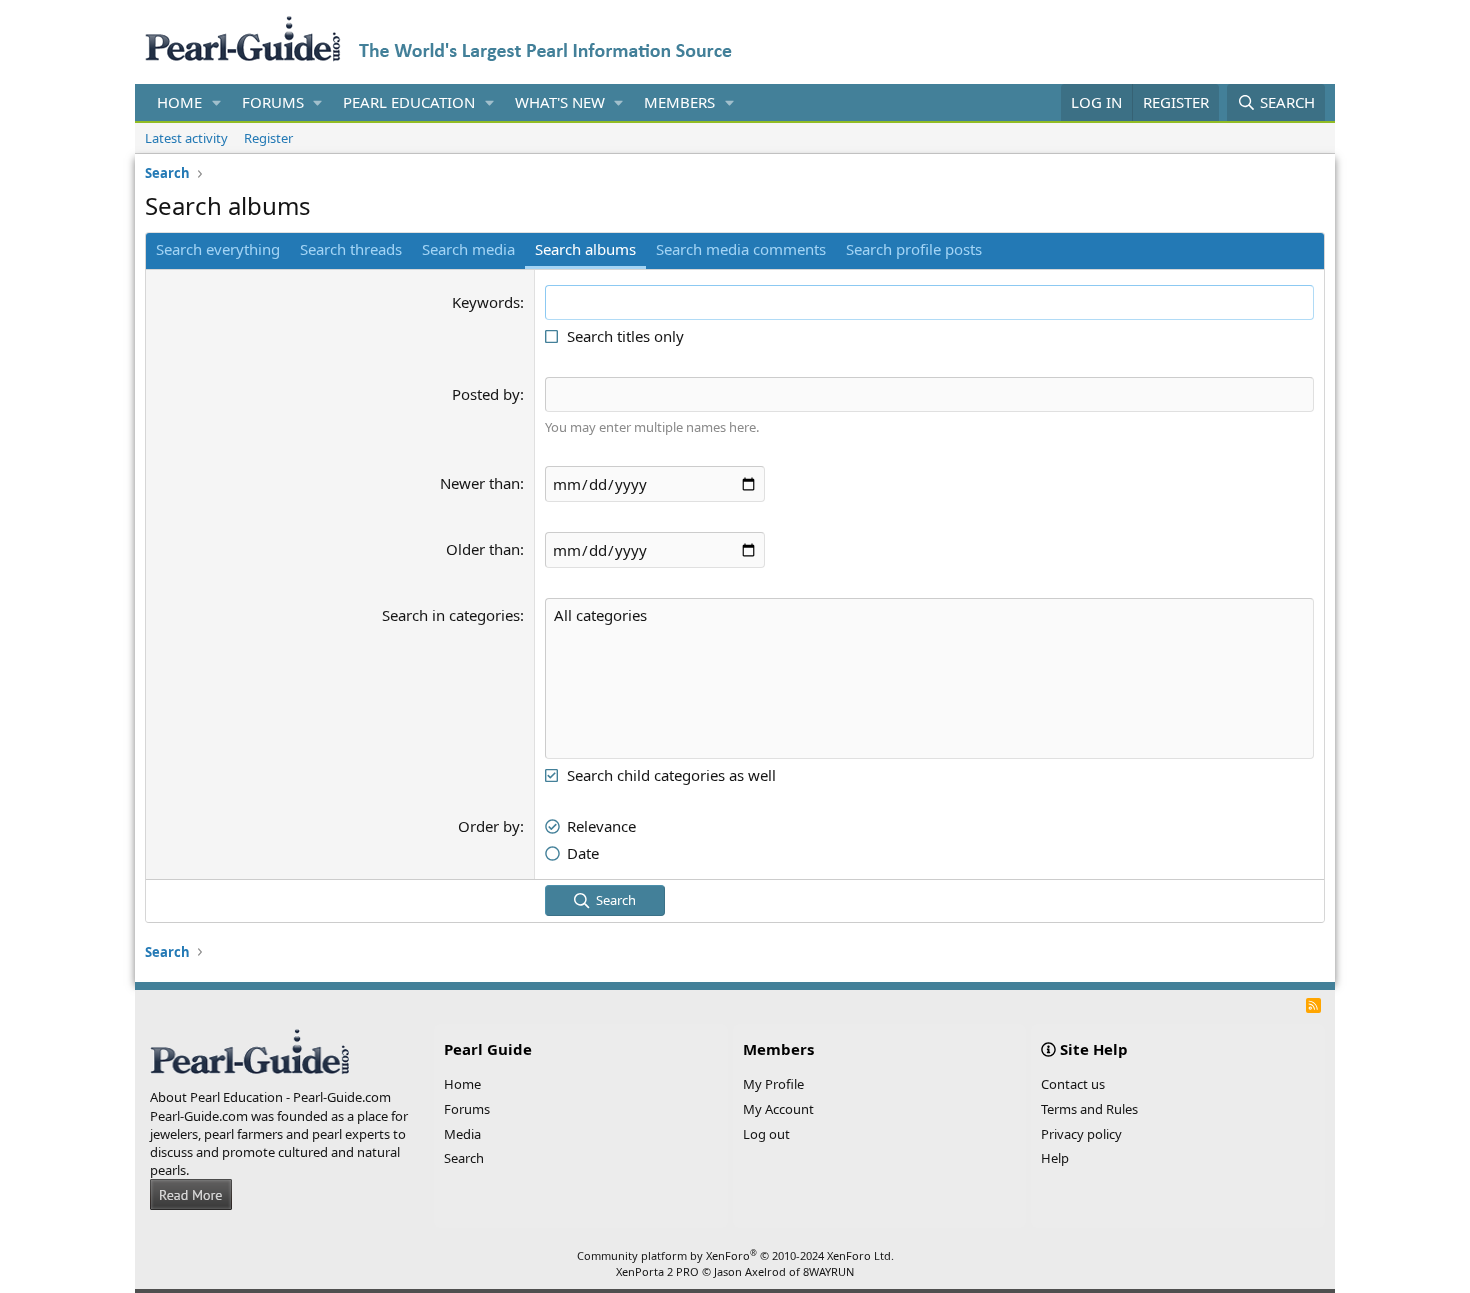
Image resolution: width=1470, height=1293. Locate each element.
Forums (273, 102)
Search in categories (451, 615)
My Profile (773, 1084)
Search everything (218, 249)
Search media (468, 249)
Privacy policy (1081, 1134)
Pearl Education (409, 102)
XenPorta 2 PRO (657, 1271)
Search (464, 1158)
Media (462, 1134)
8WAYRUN (828, 1271)
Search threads (351, 249)
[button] (217, 102)
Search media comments (741, 249)
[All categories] (929, 615)
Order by (489, 826)
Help (1055, 1158)
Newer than (480, 483)
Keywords (486, 302)
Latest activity (186, 138)
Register (268, 138)
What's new (560, 102)
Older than (483, 549)
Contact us (1073, 1084)
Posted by (486, 394)
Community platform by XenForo (735, 1255)
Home (179, 102)
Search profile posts (914, 249)
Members (679, 102)
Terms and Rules (1089, 1109)
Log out (766, 1134)
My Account (778, 1109)
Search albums (585, 249)
